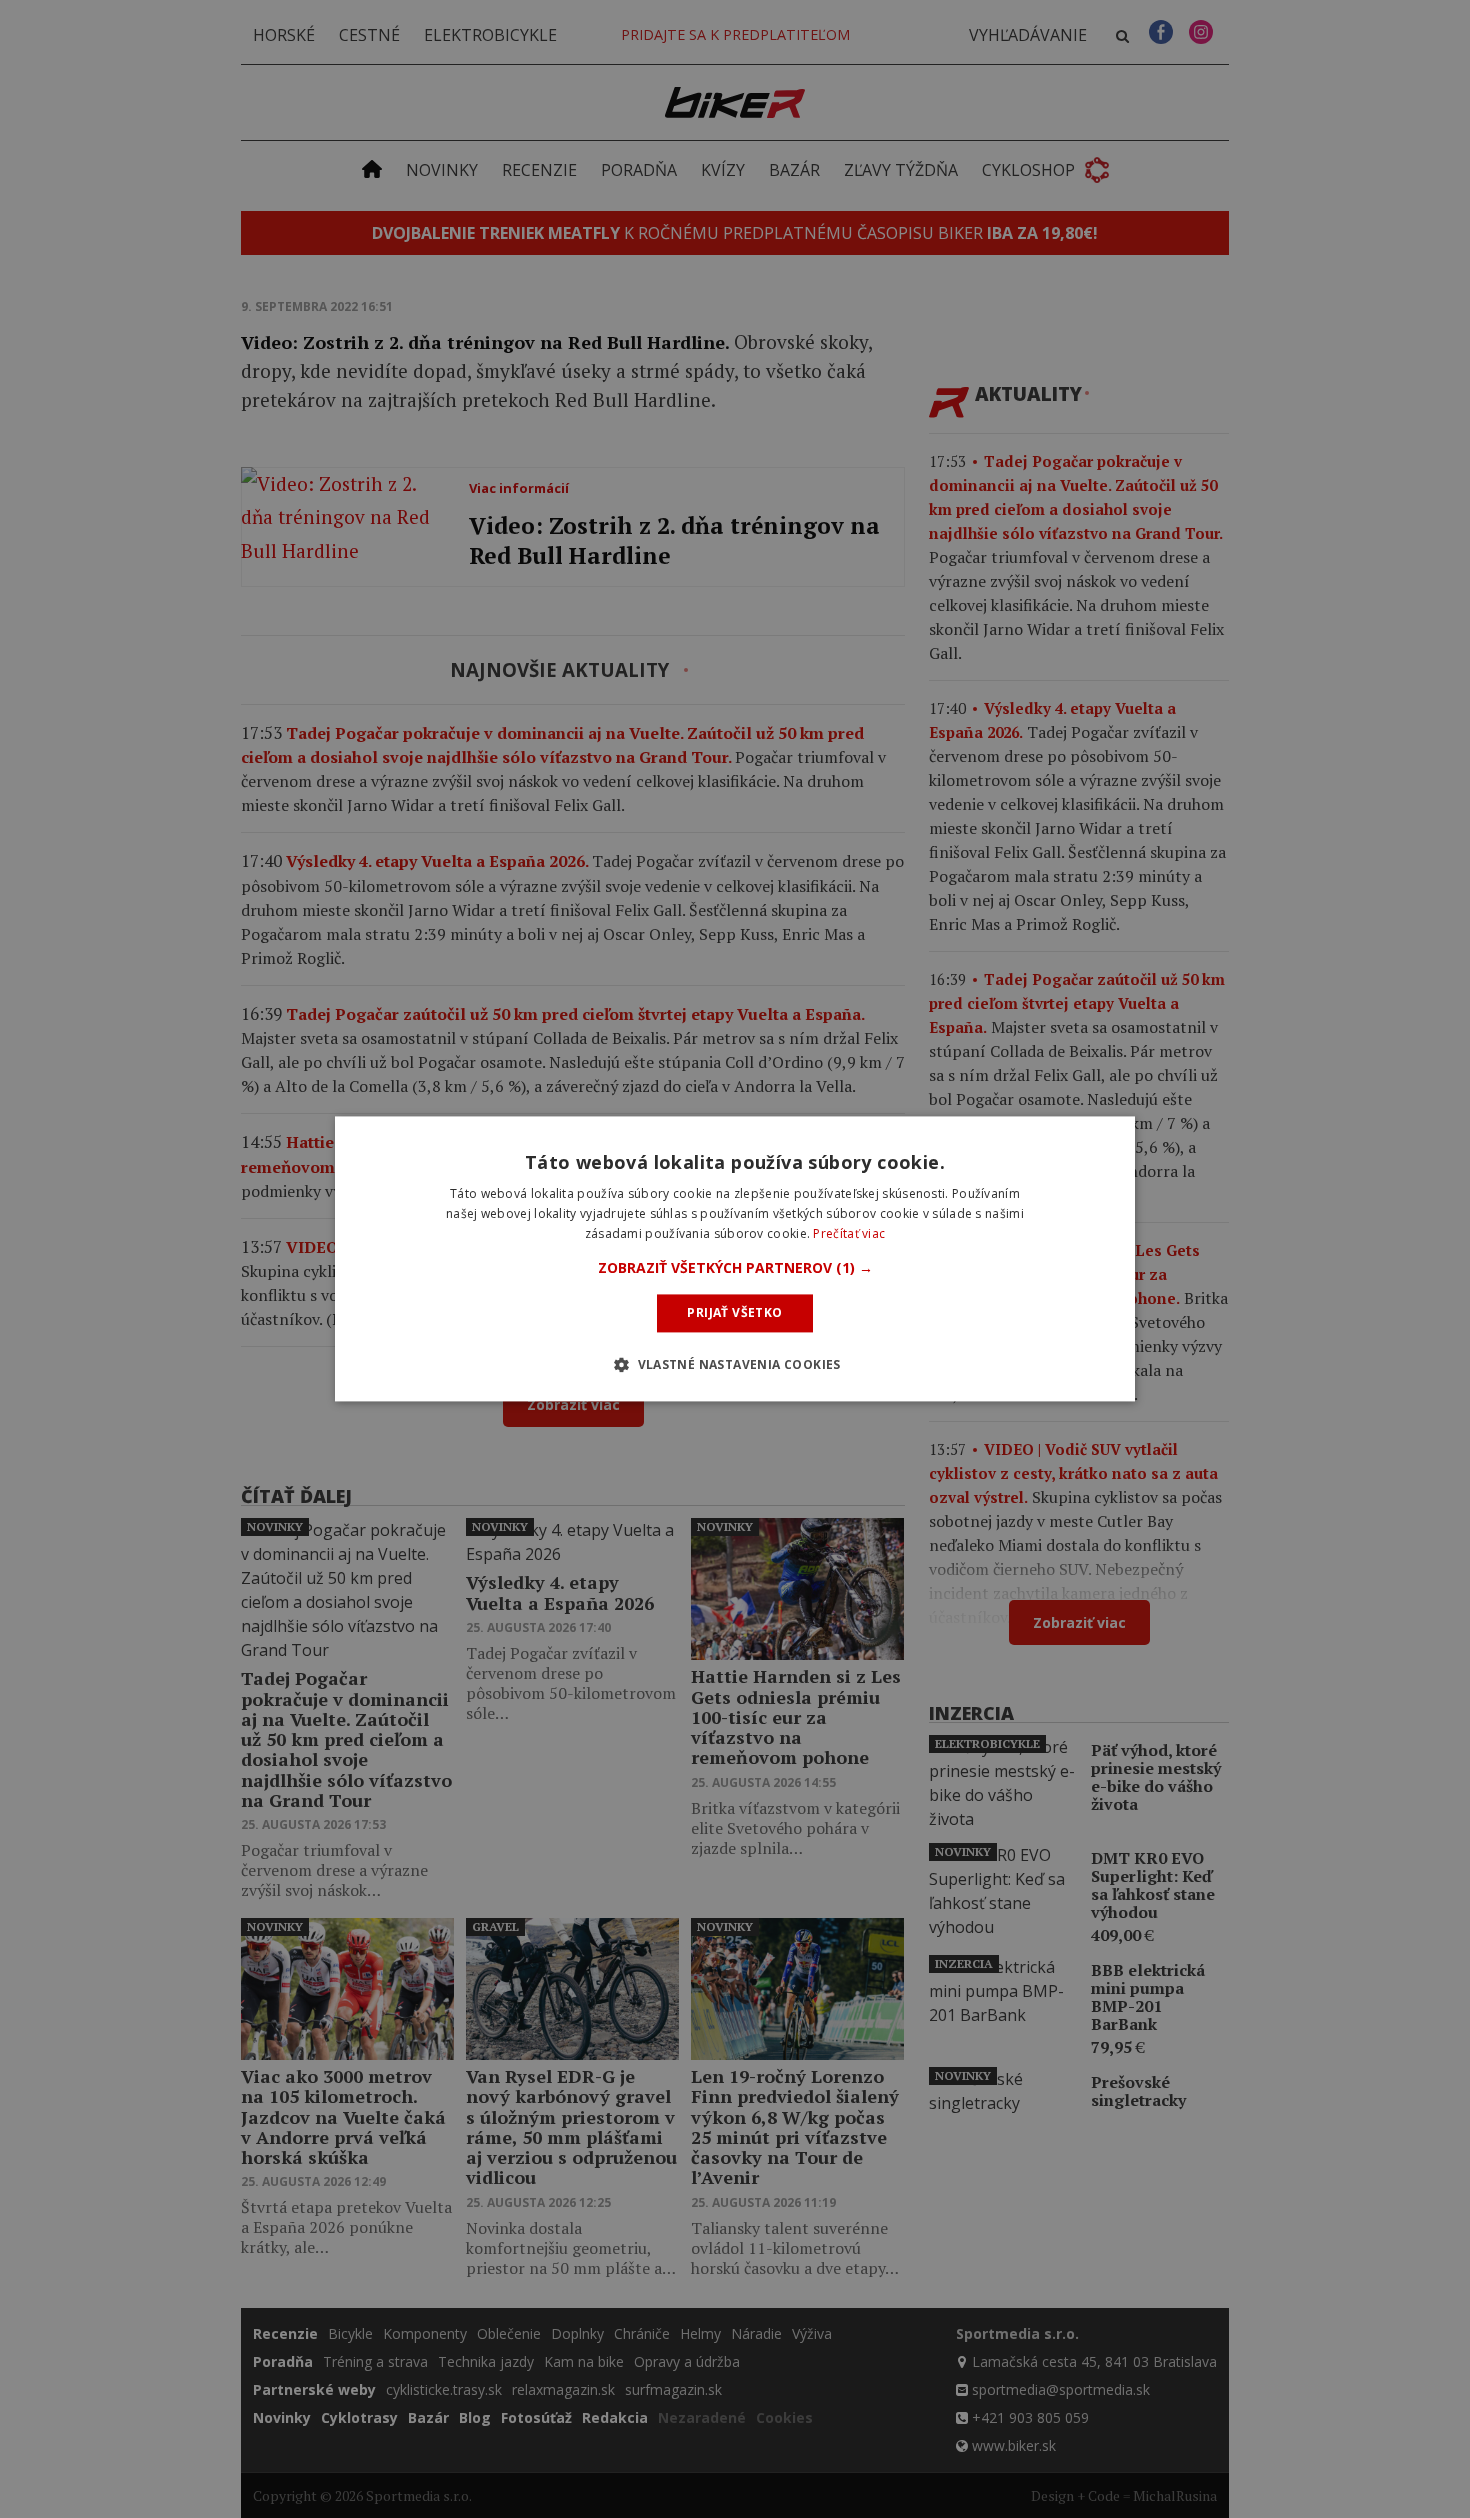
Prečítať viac (849, 1233)
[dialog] (735, 1258)
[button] (735, 1268)
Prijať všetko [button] (734, 1312)
